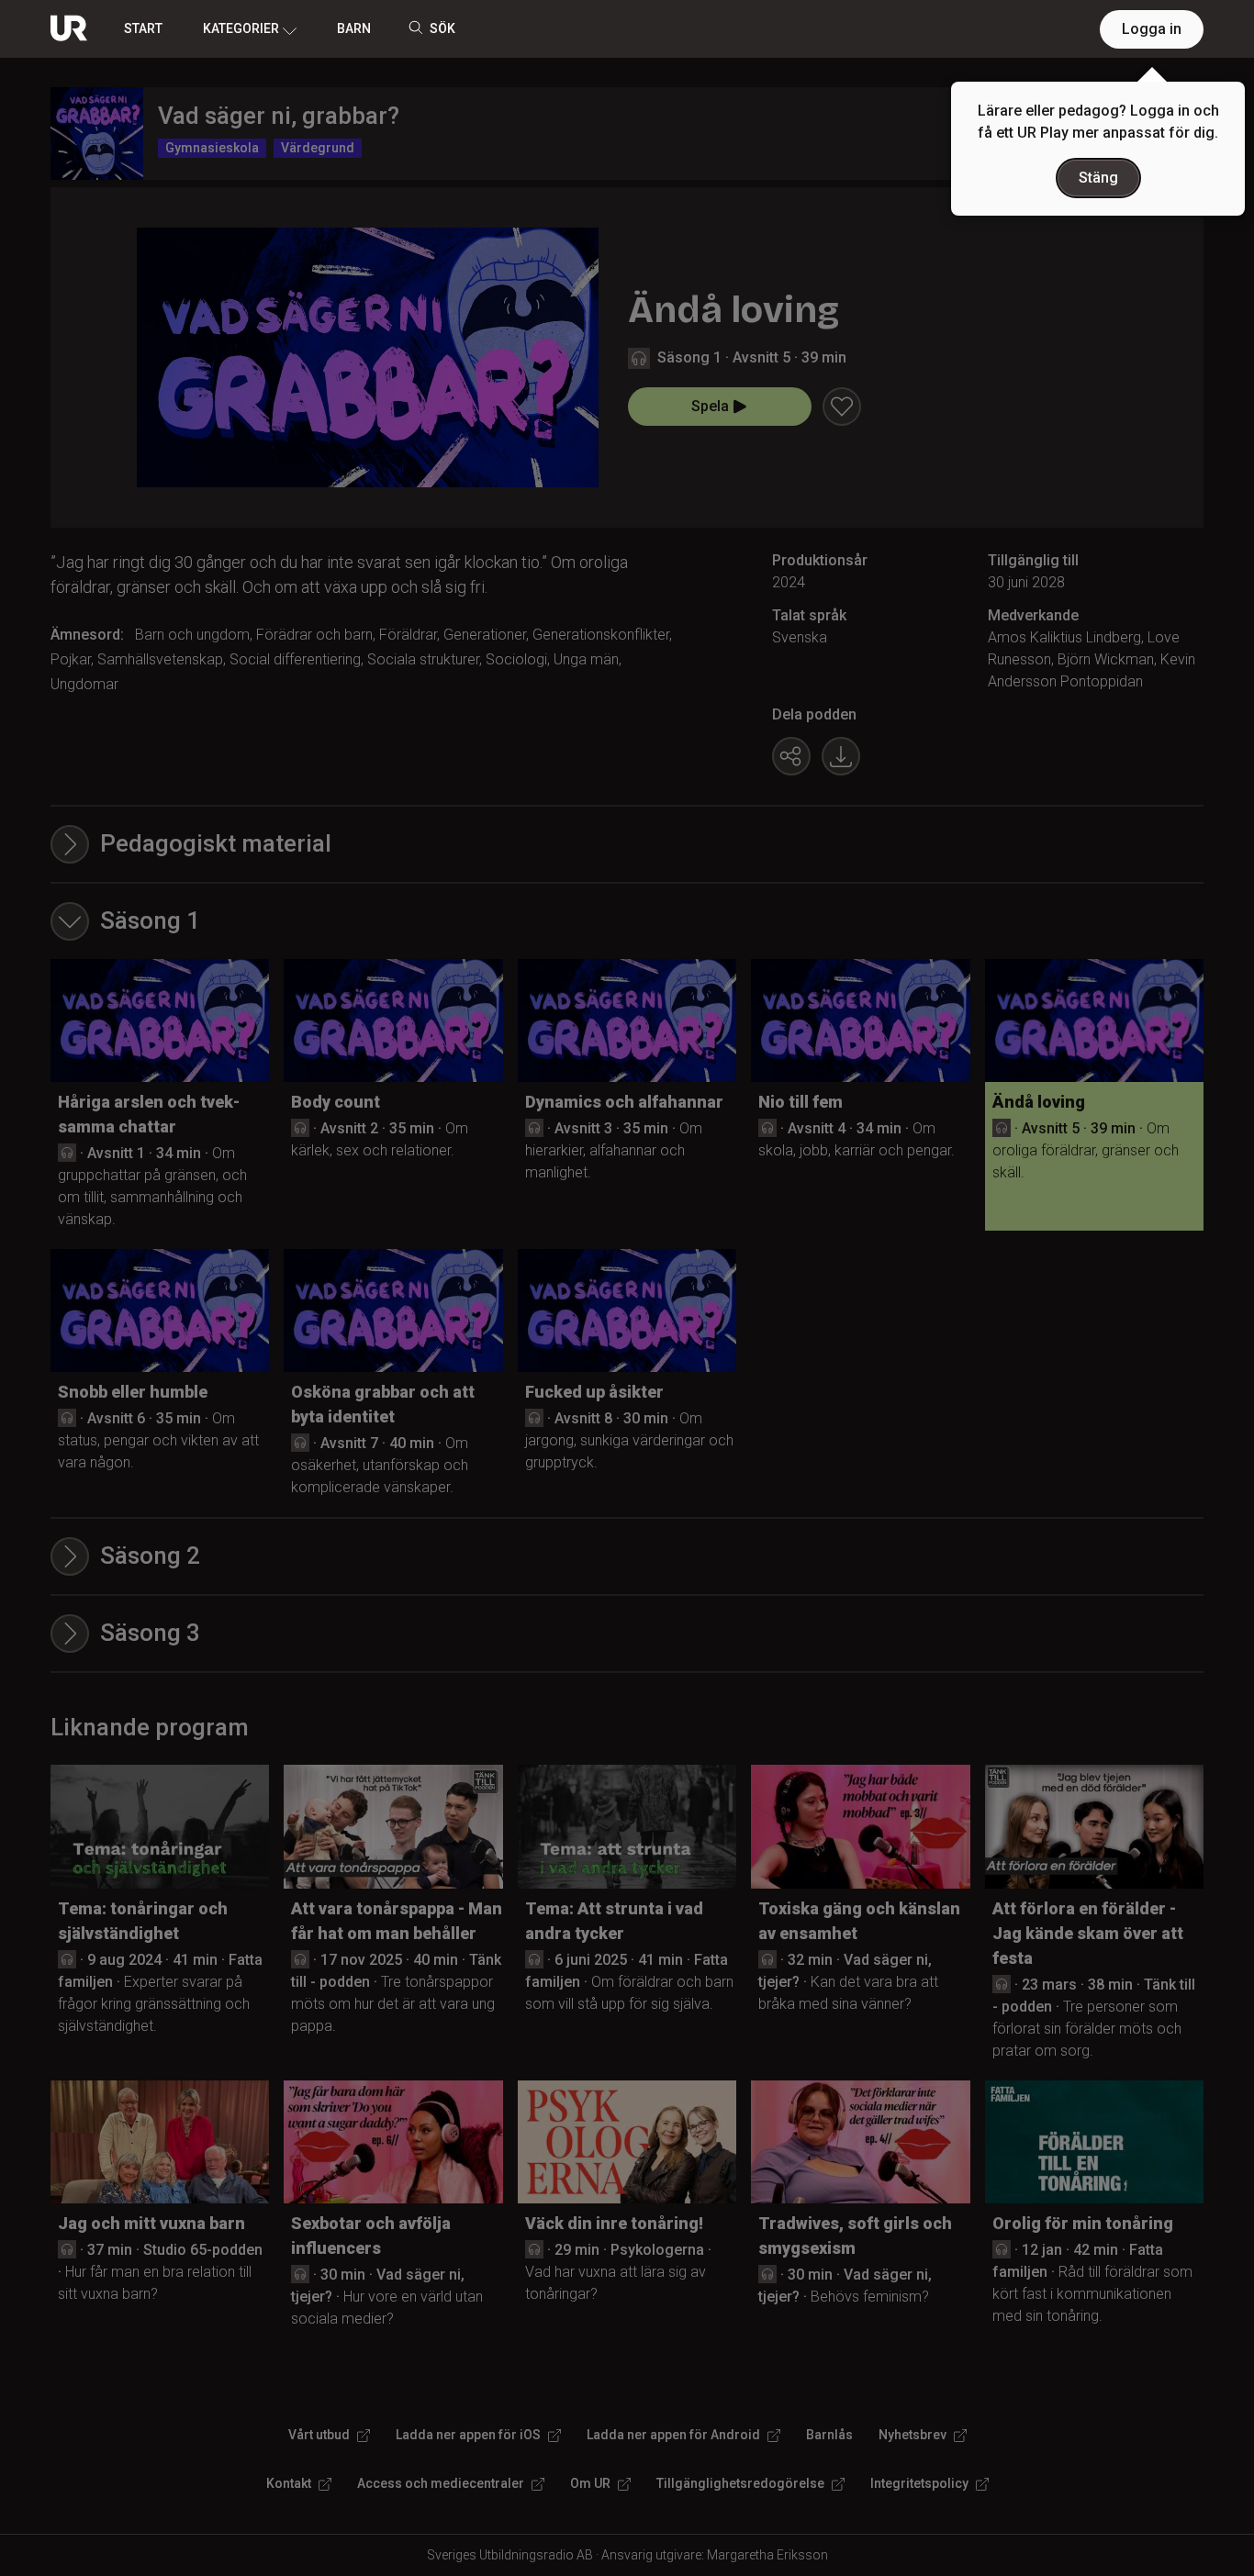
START (143, 28)
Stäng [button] (1098, 178)
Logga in (1152, 29)
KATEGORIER (241, 28)
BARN (354, 28)
